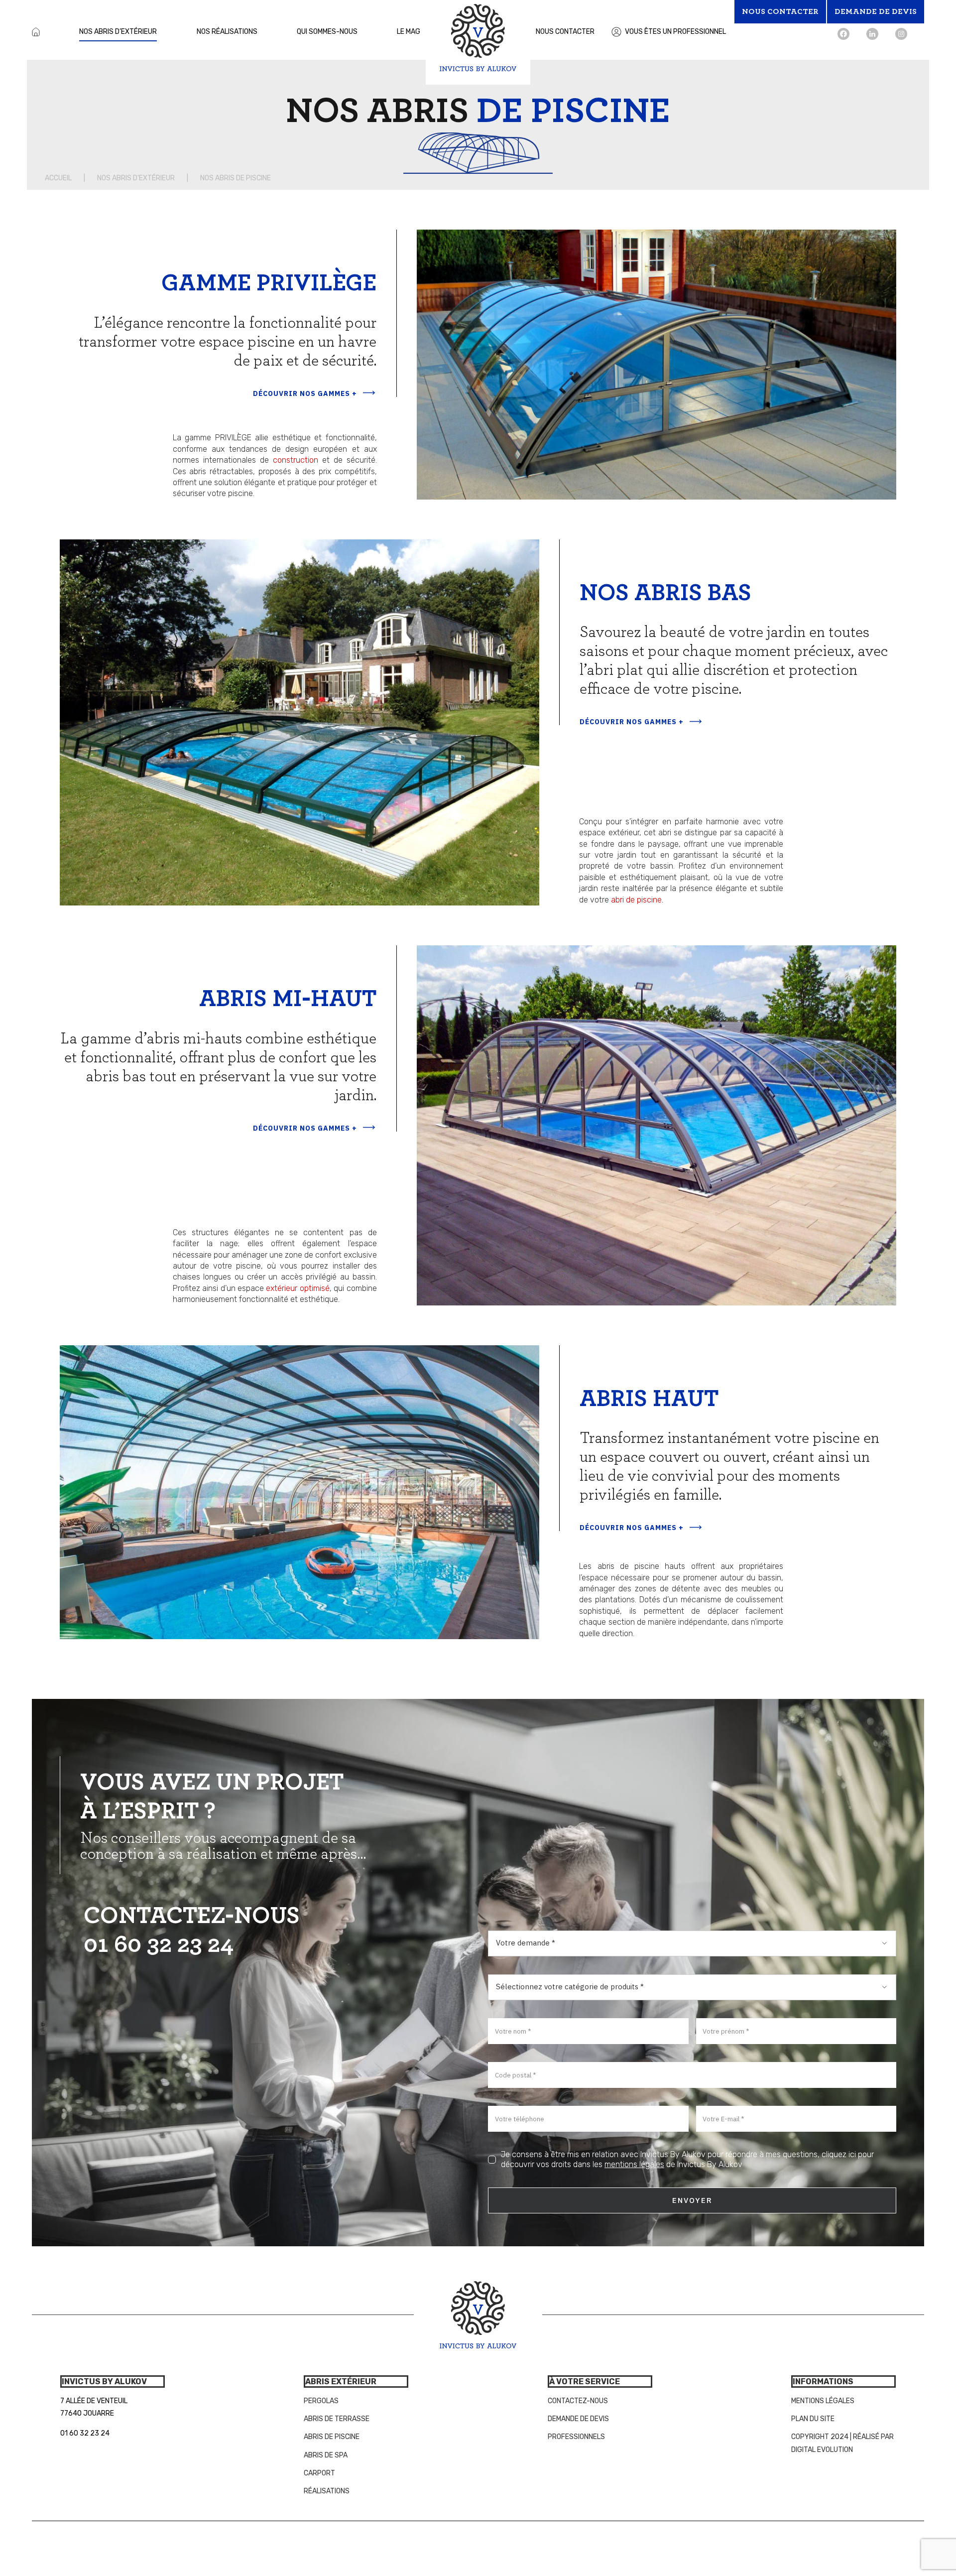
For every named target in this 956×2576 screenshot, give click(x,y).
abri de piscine (636, 900)
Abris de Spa (326, 2455)
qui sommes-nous (327, 32)
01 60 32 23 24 (159, 1945)
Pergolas (321, 2401)
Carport (319, 2473)
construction (296, 460)
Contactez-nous (578, 2401)
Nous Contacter (565, 32)
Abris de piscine (332, 2437)
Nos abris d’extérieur (118, 32)
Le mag (409, 32)
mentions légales (634, 2164)
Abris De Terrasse (337, 2419)
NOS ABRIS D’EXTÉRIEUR (136, 178)
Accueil (36, 32)
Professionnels (576, 2437)
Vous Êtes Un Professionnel (675, 32)
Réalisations (327, 2491)
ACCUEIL (58, 178)
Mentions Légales (823, 2401)
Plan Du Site (813, 2419)
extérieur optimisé (298, 1288)
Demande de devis (578, 2419)
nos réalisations (227, 32)
